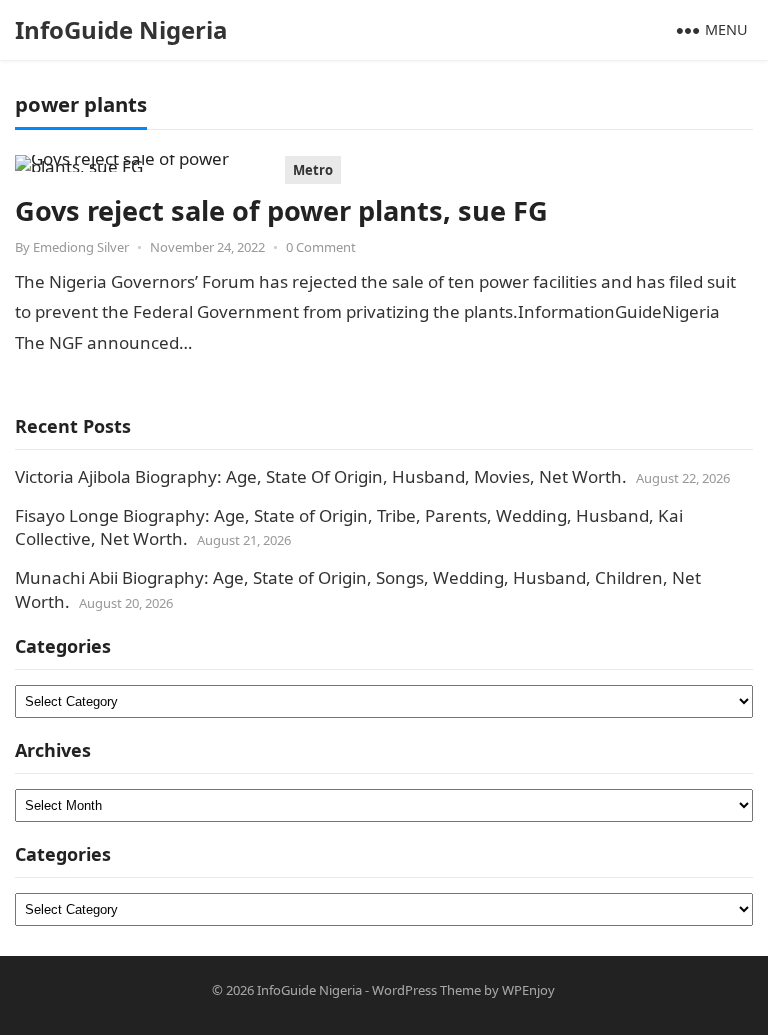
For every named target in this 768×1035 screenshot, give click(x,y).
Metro (313, 170)
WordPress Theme (426, 990)
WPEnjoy (528, 990)
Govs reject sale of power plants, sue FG (281, 210)
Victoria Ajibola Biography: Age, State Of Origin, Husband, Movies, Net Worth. (321, 476)
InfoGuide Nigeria (121, 29)
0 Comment (321, 247)
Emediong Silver (81, 247)
